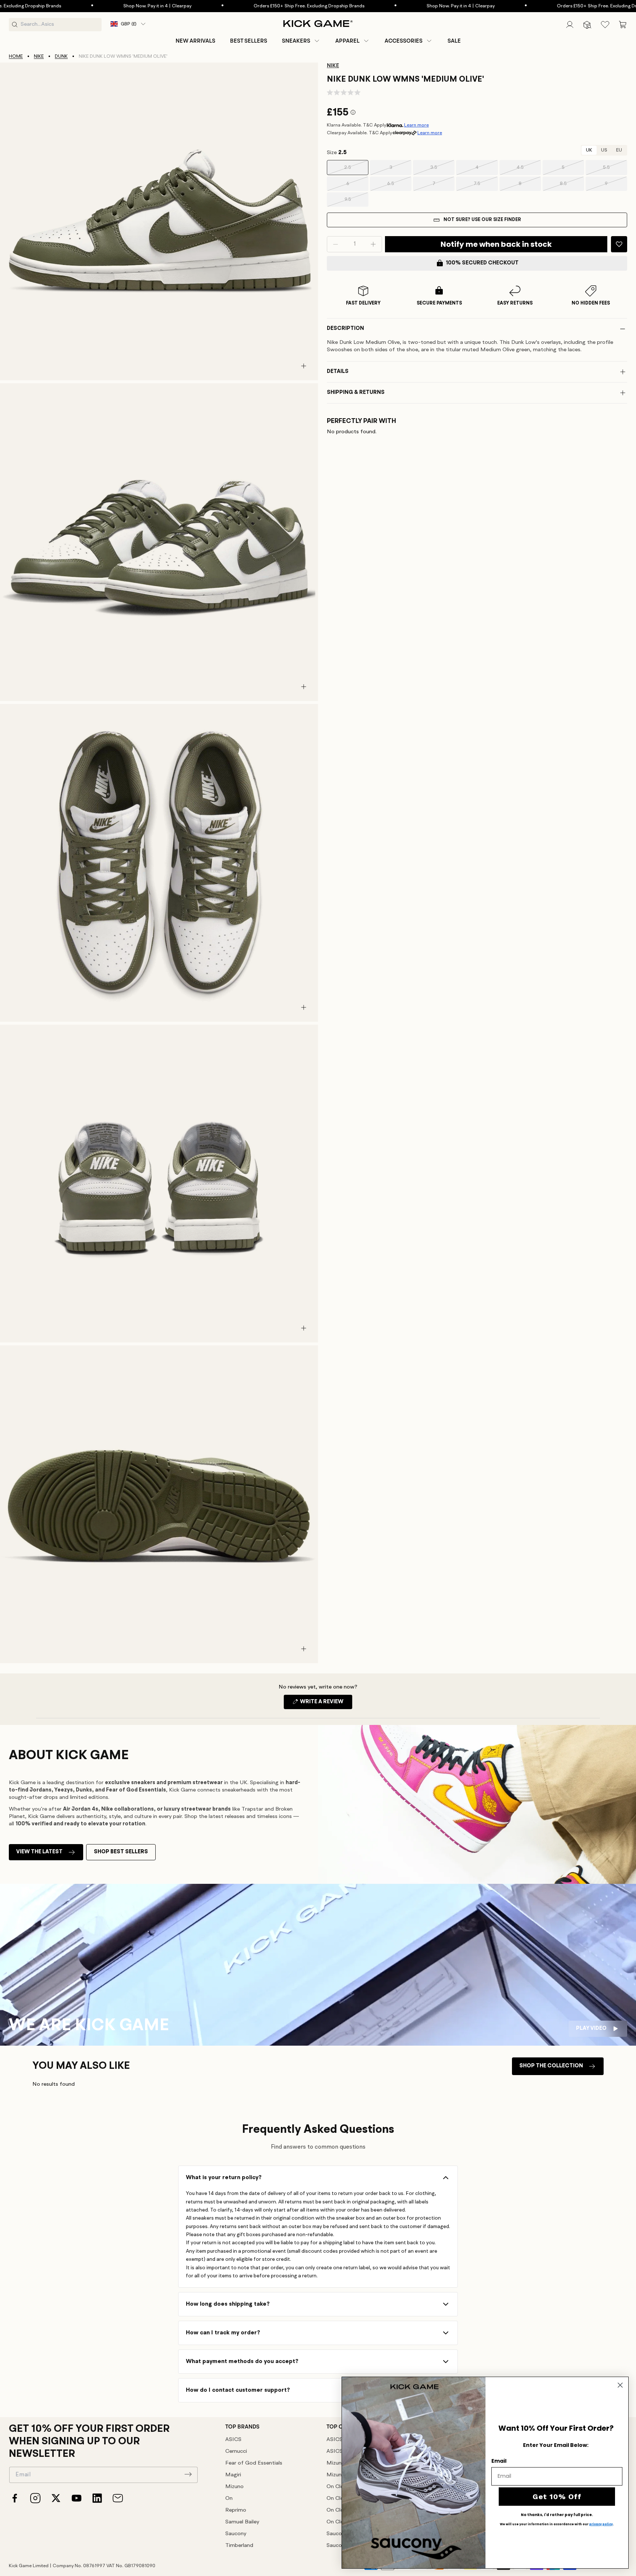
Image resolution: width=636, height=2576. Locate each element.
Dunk (61, 56)
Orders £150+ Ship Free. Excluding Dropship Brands (228, 6)
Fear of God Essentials (254, 2463)
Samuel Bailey (242, 2522)
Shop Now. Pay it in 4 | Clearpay (76, 6)
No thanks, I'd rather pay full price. (557, 2515)
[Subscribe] (188, 2474)
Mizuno (234, 2487)
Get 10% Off (557, 2497)
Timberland (239, 2546)
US (604, 150)
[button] (301, 41)
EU (619, 150)
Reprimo (236, 2510)
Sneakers (296, 41)
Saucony (236, 2534)
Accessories (404, 41)
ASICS (233, 2440)
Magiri (233, 2475)
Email (499, 2461)
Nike (39, 56)
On (229, 2499)
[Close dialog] (620, 2385)
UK (589, 150)
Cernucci (236, 2452)
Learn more (416, 125)
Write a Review (326, 1704)
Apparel (347, 41)
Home (16, 56)
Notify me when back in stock (496, 244)
